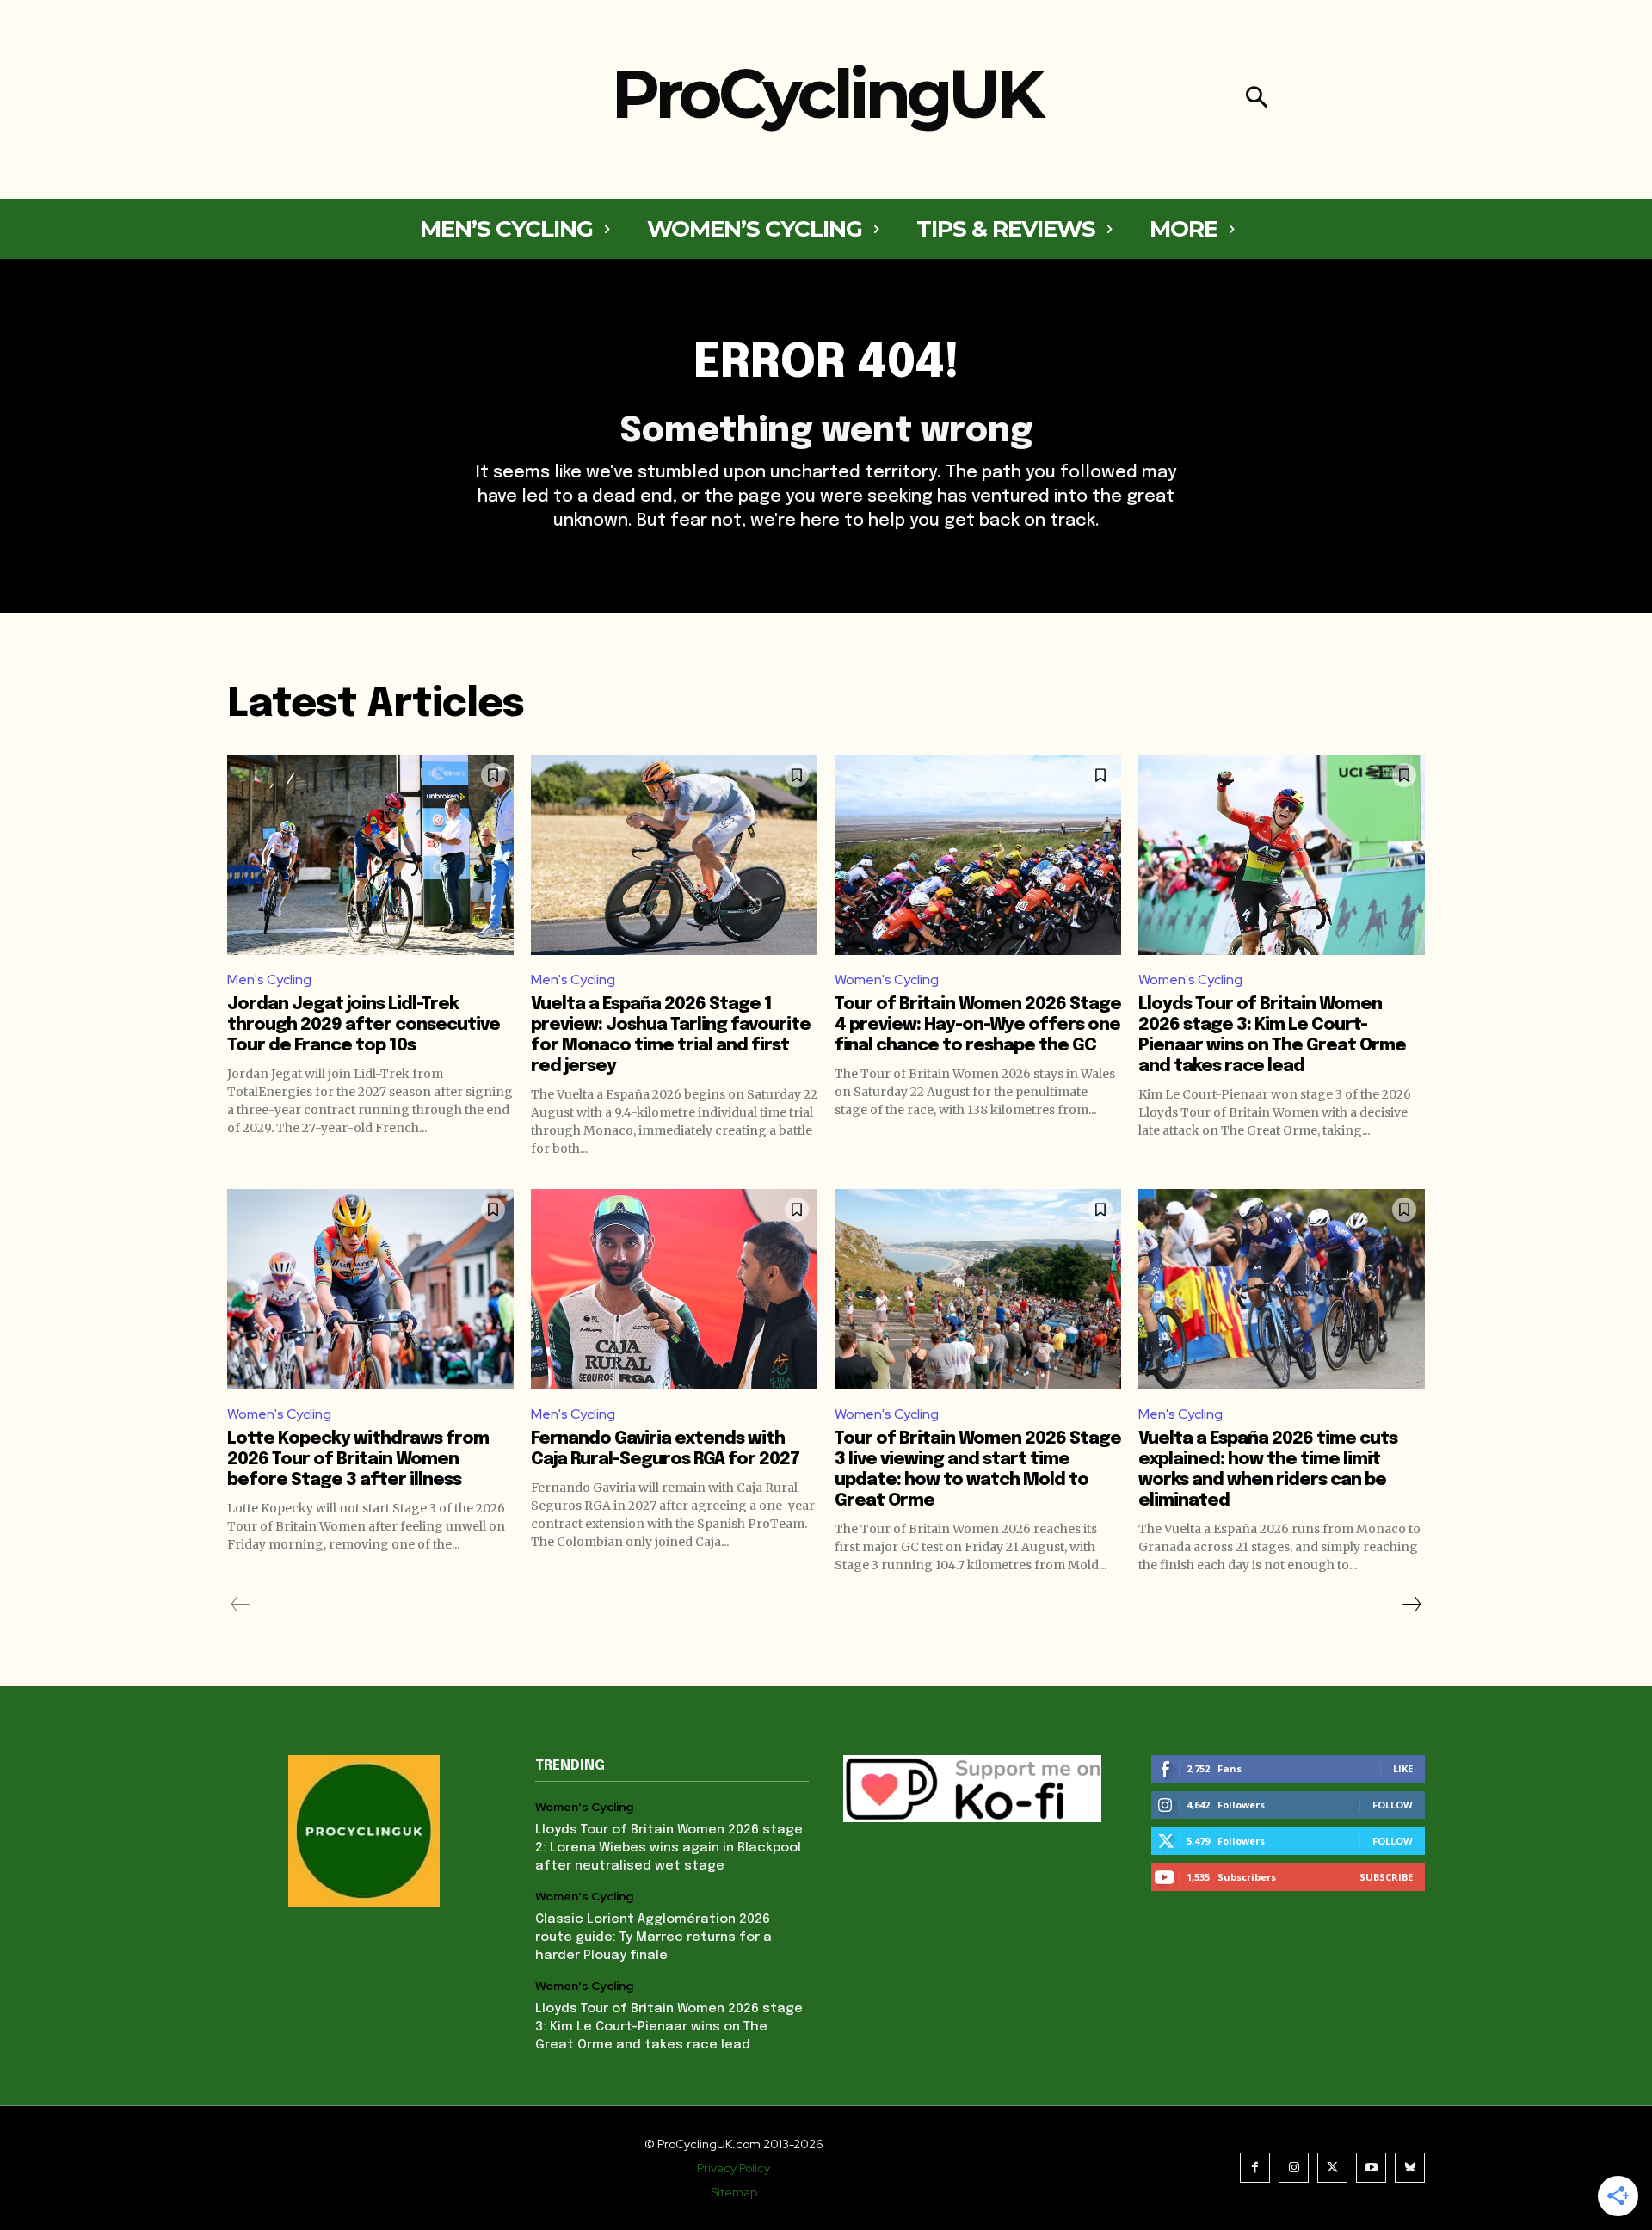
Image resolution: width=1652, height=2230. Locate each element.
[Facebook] (1255, 2168)
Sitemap (734, 2192)
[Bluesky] (1410, 2168)
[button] (1257, 99)
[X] (1332, 2168)
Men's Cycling (269, 979)
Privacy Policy (734, 2168)
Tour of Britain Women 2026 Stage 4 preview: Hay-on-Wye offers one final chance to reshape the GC (978, 1025)
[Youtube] (1371, 2168)
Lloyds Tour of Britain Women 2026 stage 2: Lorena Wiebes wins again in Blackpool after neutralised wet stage (669, 1848)
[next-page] (1411, 1605)
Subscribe (1386, 1877)
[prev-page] (240, 1605)
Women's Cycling (887, 979)
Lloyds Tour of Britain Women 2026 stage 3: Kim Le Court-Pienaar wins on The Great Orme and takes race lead (669, 2027)
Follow (1393, 1805)
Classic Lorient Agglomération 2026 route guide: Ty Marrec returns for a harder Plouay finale (653, 1937)
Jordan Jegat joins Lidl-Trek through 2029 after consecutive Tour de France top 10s (364, 1025)
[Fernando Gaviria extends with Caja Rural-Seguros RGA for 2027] (674, 1289)
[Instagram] (1294, 2168)
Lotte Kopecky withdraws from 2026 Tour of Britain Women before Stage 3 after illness (358, 1460)
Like (1403, 1768)
